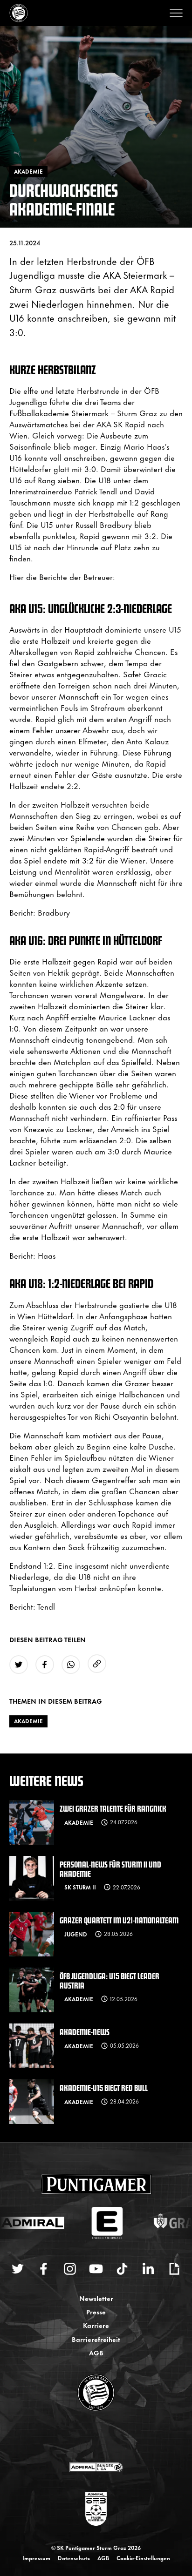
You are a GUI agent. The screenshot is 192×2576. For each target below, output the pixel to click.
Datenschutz (74, 2558)
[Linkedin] (148, 2269)
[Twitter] (18, 2269)
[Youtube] (96, 2269)
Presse (96, 2311)
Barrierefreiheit (96, 2339)
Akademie (28, 1721)
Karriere (96, 2325)
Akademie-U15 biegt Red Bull (104, 2087)
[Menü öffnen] (176, 13)
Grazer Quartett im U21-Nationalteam (119, 1920)
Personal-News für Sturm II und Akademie (110, 1868)
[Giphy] (174, 2269)
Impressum (36, 2558)
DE (87, 2437)
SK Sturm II (80, 1887)
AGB (96, 2352)
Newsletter (96, 2298)
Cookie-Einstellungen (143, 2558)
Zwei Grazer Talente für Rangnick (113, 1808)
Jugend (76, 1934)
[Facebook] (44, 2269)
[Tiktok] (122, 2269)
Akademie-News (85, 2032)
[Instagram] (70, 2269)
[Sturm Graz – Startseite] (19, 13)
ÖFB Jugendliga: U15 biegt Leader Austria (110, 1980)
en (106, 2437)
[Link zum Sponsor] (96, 2467)
